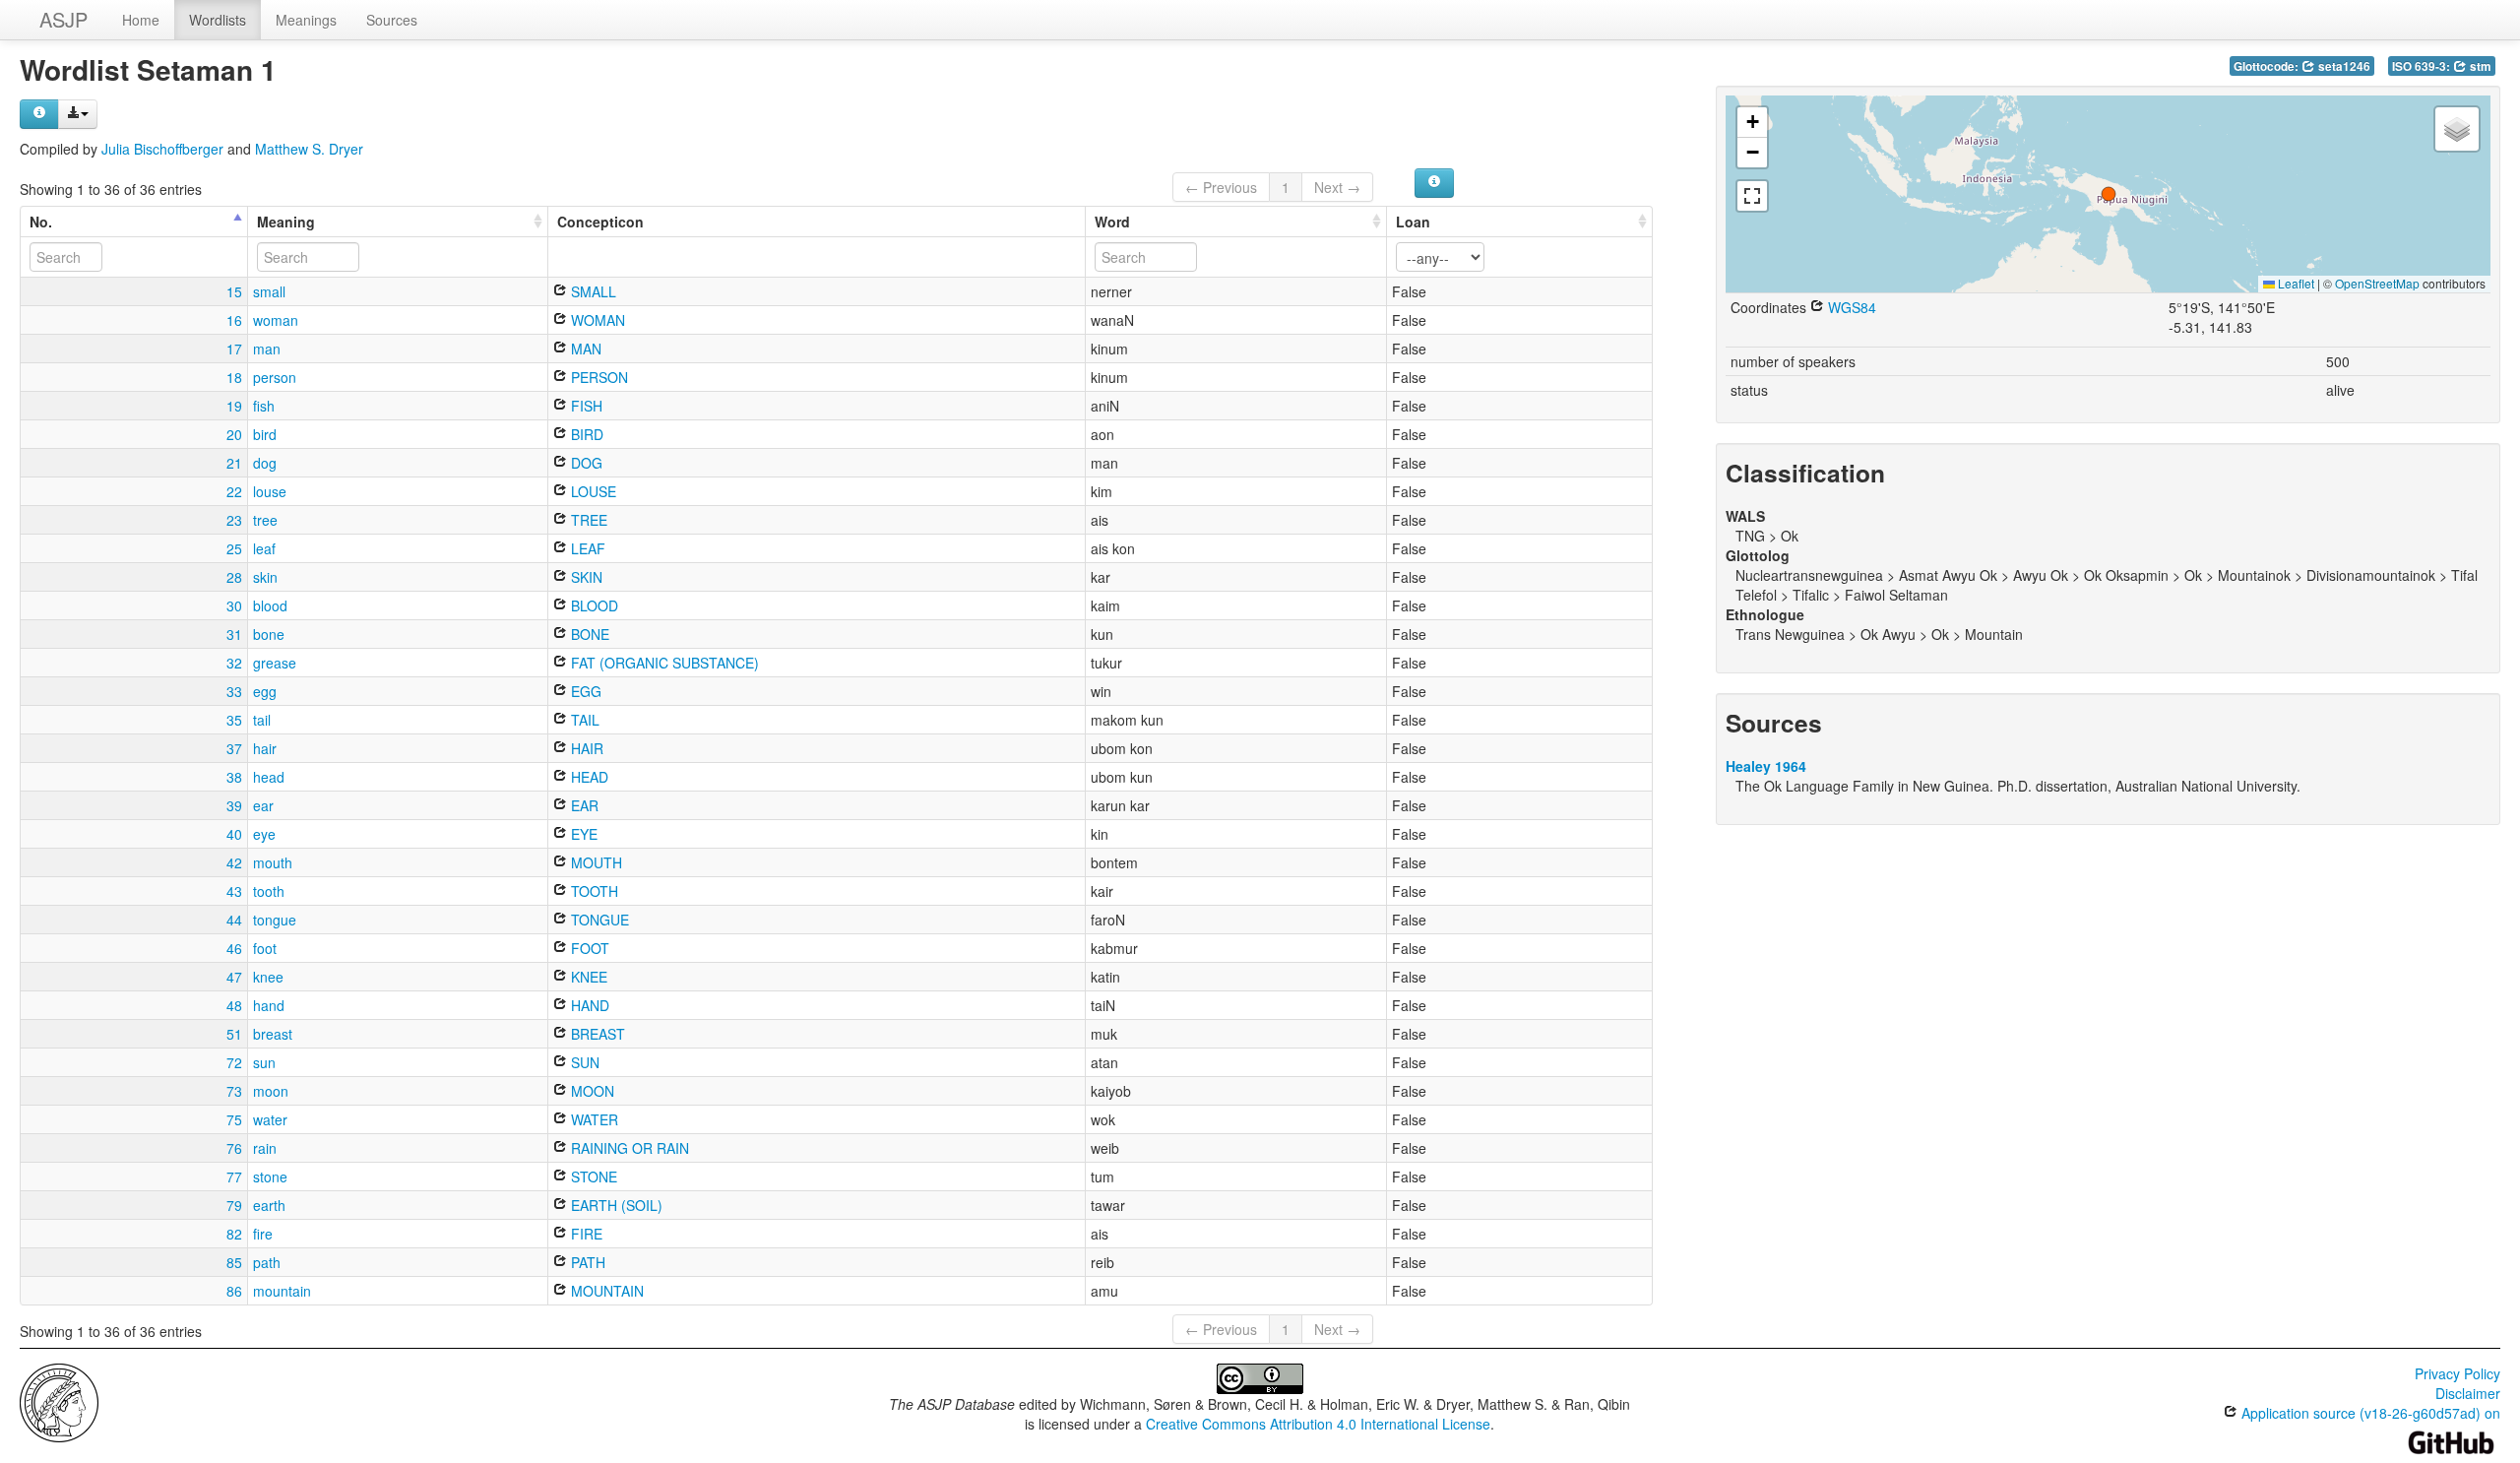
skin (265, 577)
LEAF (586, 548)
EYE (582, 834)
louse (270, 491)
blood (270, 605)
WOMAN (596, 320)
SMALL (592, 291)
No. (41, 222)
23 (234, 520)
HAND (588, 1005)
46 (234, 948)
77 (234, 1177)
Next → (1337, 187)
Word (1112, 222)
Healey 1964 (1766, 766)
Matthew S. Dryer (309, 149)
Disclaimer (2468, 1393)
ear (263, 805)
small (269, 291)
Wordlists (218, 20)
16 (234, 320)
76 (234, 1148)
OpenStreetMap (2377, 283)
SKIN (585, 577)
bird (265, 434)
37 (234, 748)
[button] (2109, 194)
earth (269, 1205)
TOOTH (593, 891)
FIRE (585, 1234)
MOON (591, 1091)
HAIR (585, 748)
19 (234, 406)
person (275, 377)
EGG (584, 691)
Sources (392, 20)
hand (269, 1005)
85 (234, 1262)
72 (234, 1062)
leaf (264, 548)
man (267, 349)
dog (265, 463)
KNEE (587, 977)
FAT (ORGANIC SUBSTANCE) (663, 663)
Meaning (286, 222)
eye (264, 834)
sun (264, 1062)
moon (271, 1091)
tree (265, 520)
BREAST (596, 1034)
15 (234, 291)
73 (234, 1091)
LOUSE (592, 491)
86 (234, 1291)
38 (234, 777)
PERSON (598, 377)
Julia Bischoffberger (162, 149)
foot (265, 948)
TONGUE (598, 920)
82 (234, 1234)
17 (234, 349)
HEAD (588, 777)
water (270, 1119)
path (267, 1262)
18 (234, 377)
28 (234, 577)
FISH (585, 406)
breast (273, 1034)
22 (234, 491)
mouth (273, 862)
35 (234, 720)
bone (269, 634)
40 (234, 834)
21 (234, 463)
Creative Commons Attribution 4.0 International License (1318, 1424)
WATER (593, 1119)
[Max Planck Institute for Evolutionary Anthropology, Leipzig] (59, 1401)
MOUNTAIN (605, 1291)
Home (141, 20)
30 (234, 605)
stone (270, 1177)
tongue (275, 920)
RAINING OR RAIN (628, 1148)
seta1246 (2343, 66)
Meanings (306, 20)
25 (234, 548)
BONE (588, 634)
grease (275, 663)
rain (265, 1148)
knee (268, 977)
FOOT (588, 948)
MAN (584, 349)
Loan (1413, 222)
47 (234, 977)
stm (2479, 66)
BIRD (585, 434)
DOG (585, 463)
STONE (592, 1177)
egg (265, 691)
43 (234, 891)
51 (234, 1034)
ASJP (63, 19)
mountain (282, 1291)
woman (276, 320)
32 (234, 663)
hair (265, 748)
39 (234, 805)
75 (234, 1119)
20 (234, 434)
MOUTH (595, 862)
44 (234, 920)
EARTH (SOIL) (615, 1205)
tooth (269, 891)
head (269, 777)
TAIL (583, 720)
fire (263, 1234)
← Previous (1221, 187)
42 (234, 862)
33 (234, 691)
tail (262, 720)
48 (234, 1005)
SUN (583, 1062)
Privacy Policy (2457, 1373)
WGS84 (1850, 307)
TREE (587, 520)
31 (234, 634)
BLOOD (593, 605)
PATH (586, 1262)
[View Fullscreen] (1752, 196)
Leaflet (2295, 283)
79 (234, 1205)
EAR (583, 805)
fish (264, 406)
